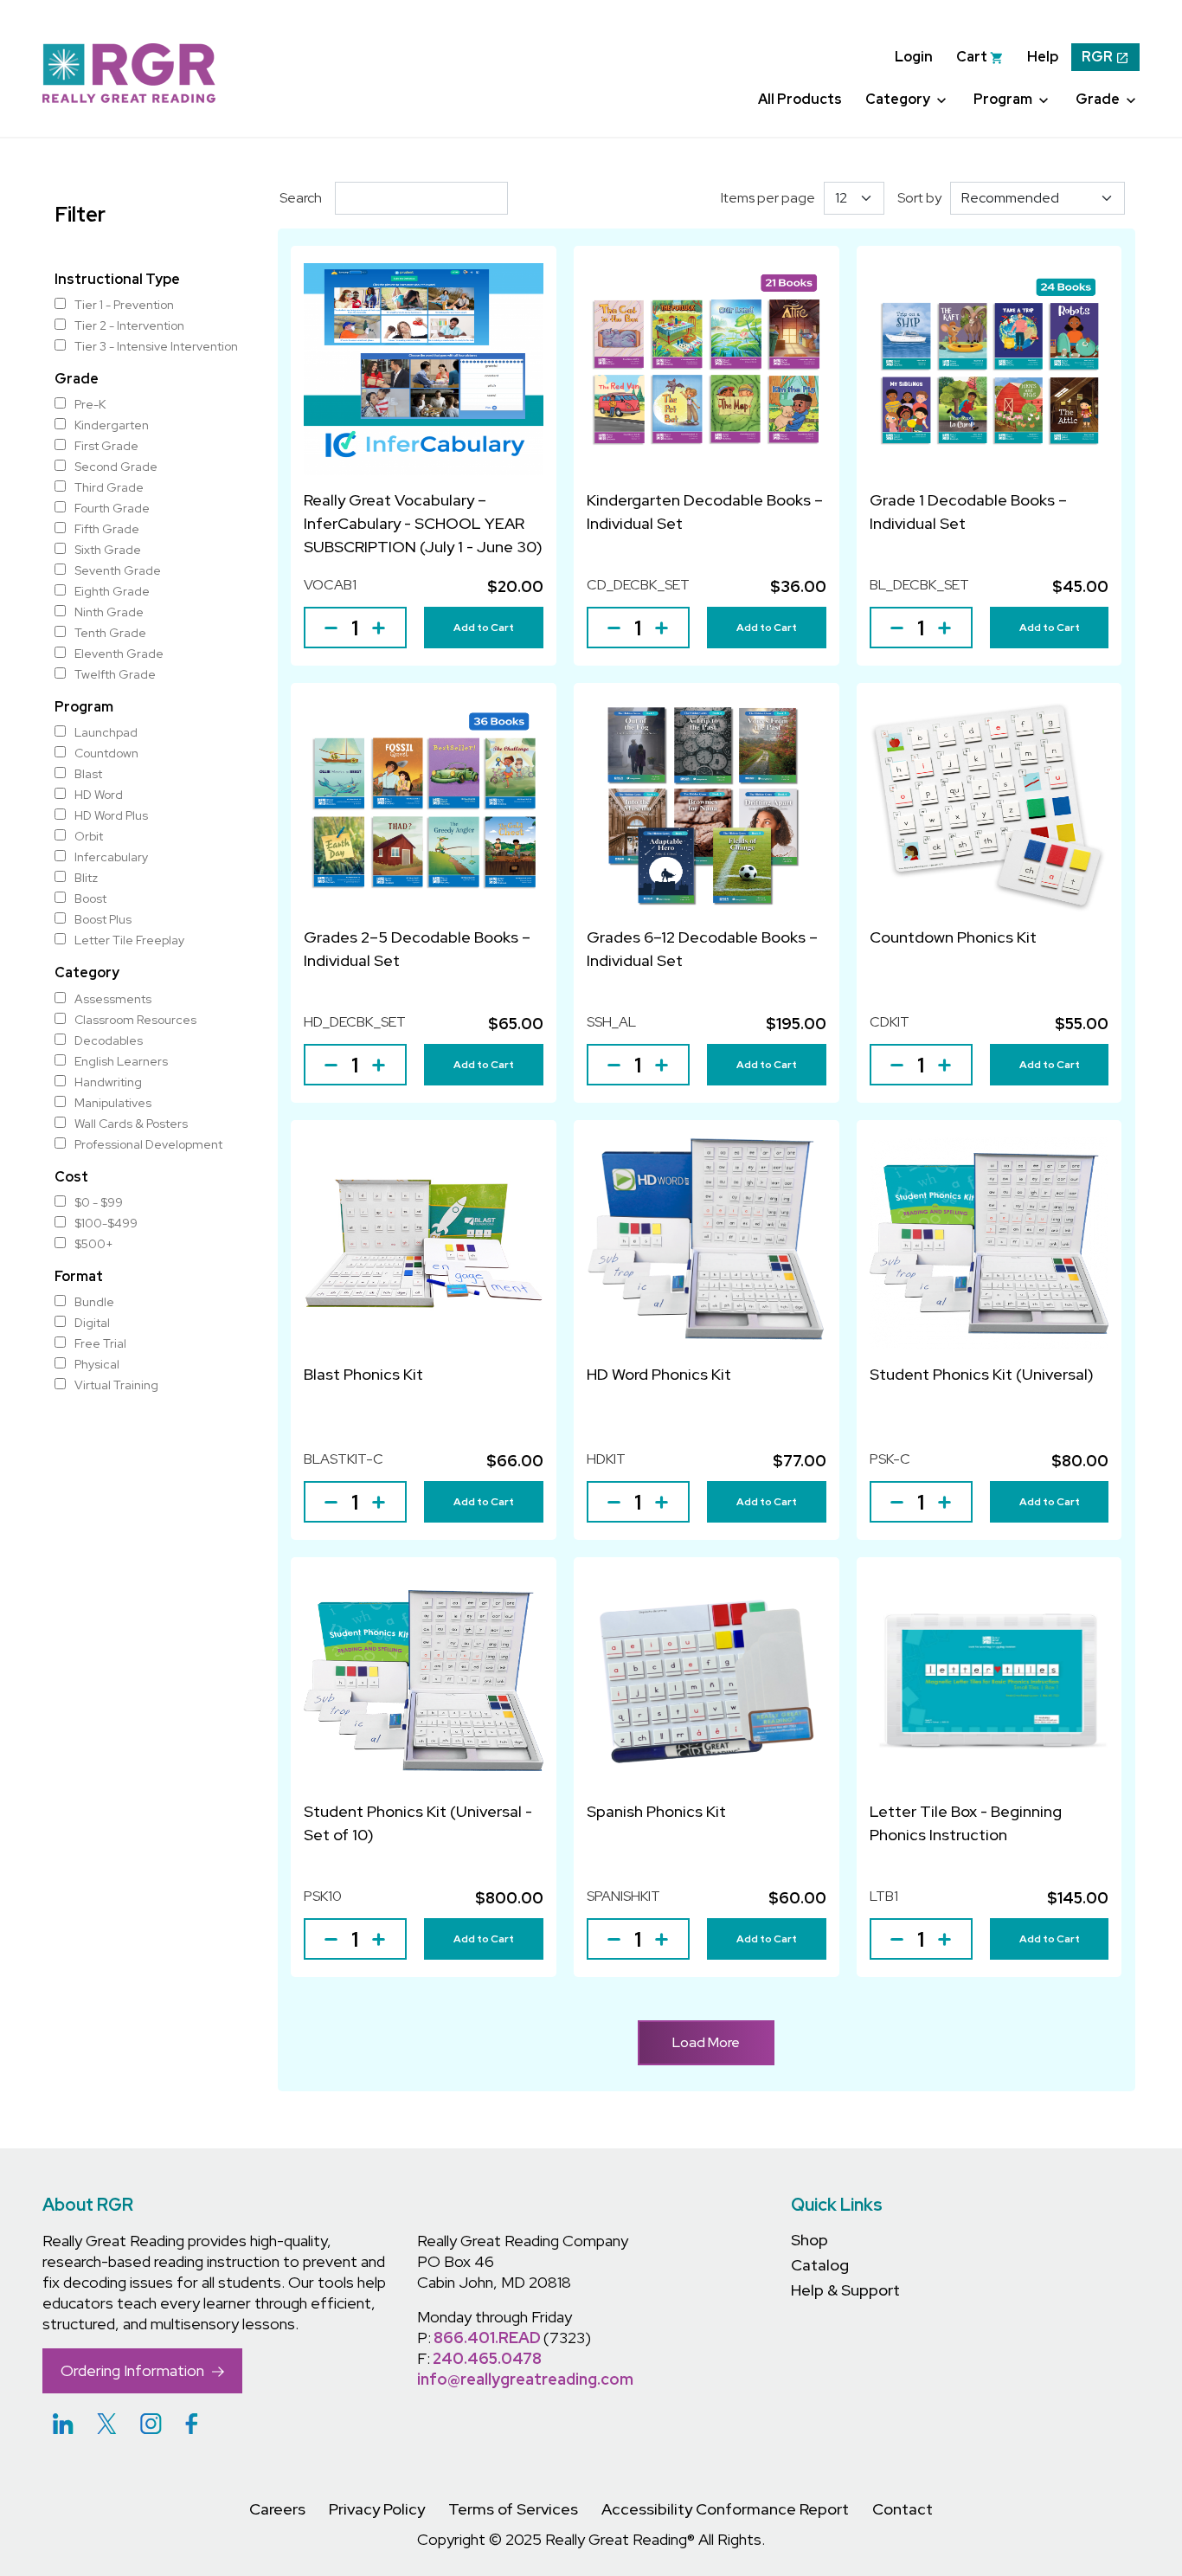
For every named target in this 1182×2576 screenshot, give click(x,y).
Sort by (919, 198)
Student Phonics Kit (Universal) (982, 1374)
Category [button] (899, 99)
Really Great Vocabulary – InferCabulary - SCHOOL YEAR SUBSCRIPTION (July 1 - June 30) (423, 523)
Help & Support (845, 2290)
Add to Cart (484, 628)
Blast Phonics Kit (363, 1374)
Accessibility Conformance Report (725, 2509)
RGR (1098, 57)
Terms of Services (513, 2509)
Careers (277, 2509)
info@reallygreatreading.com (525, 2379)
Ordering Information (134, 2370)
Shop (809, 2240)
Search (301, 198)
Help (1043, 57)
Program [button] (1004, 99)
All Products (800, 99)
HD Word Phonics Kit (659, 1374)
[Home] (129, 72)
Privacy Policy (377, 2509)
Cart (973, 57)
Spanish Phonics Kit (656, 1811)
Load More (706, 2042)
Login (914, 57)
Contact (903, 2509)
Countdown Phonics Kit (953, 937)
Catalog (820, 2265)
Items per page (768, 198)
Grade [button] (1099, 99)
